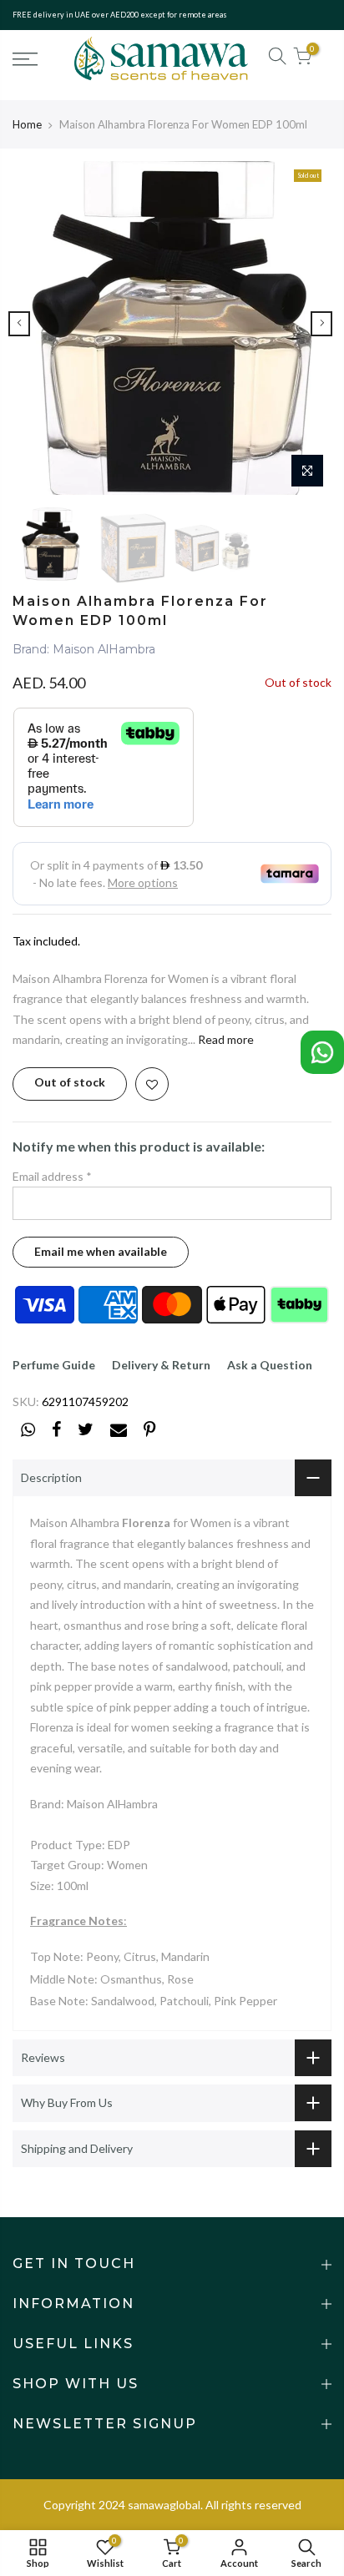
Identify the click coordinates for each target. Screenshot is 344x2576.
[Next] (321, 324)
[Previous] (19, 324)
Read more (225, 1039)
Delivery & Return (161, 1365)
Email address (52, 1176)
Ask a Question (270, 1365)
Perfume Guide (54, 1365)
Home (27, 124)
